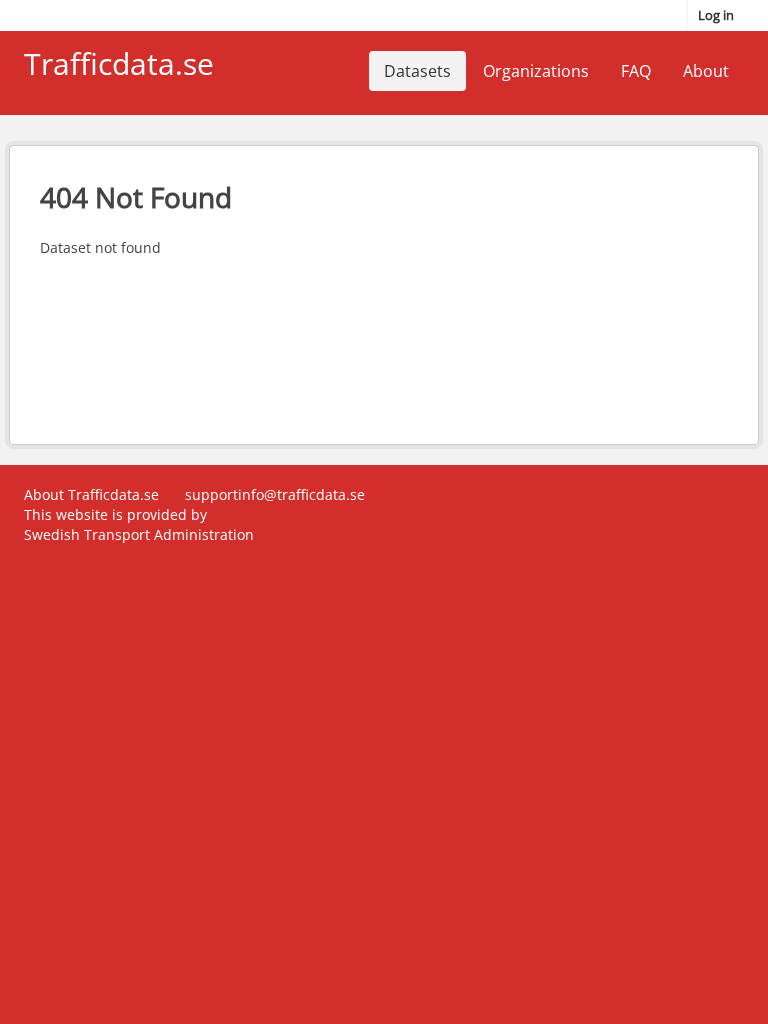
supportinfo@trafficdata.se (275, 494)
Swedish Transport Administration (139, 534)
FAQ (636, 71)
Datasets (417, 71)
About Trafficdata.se (91, 494)
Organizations (536, 71)
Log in (716, 15)
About (706, 71)
